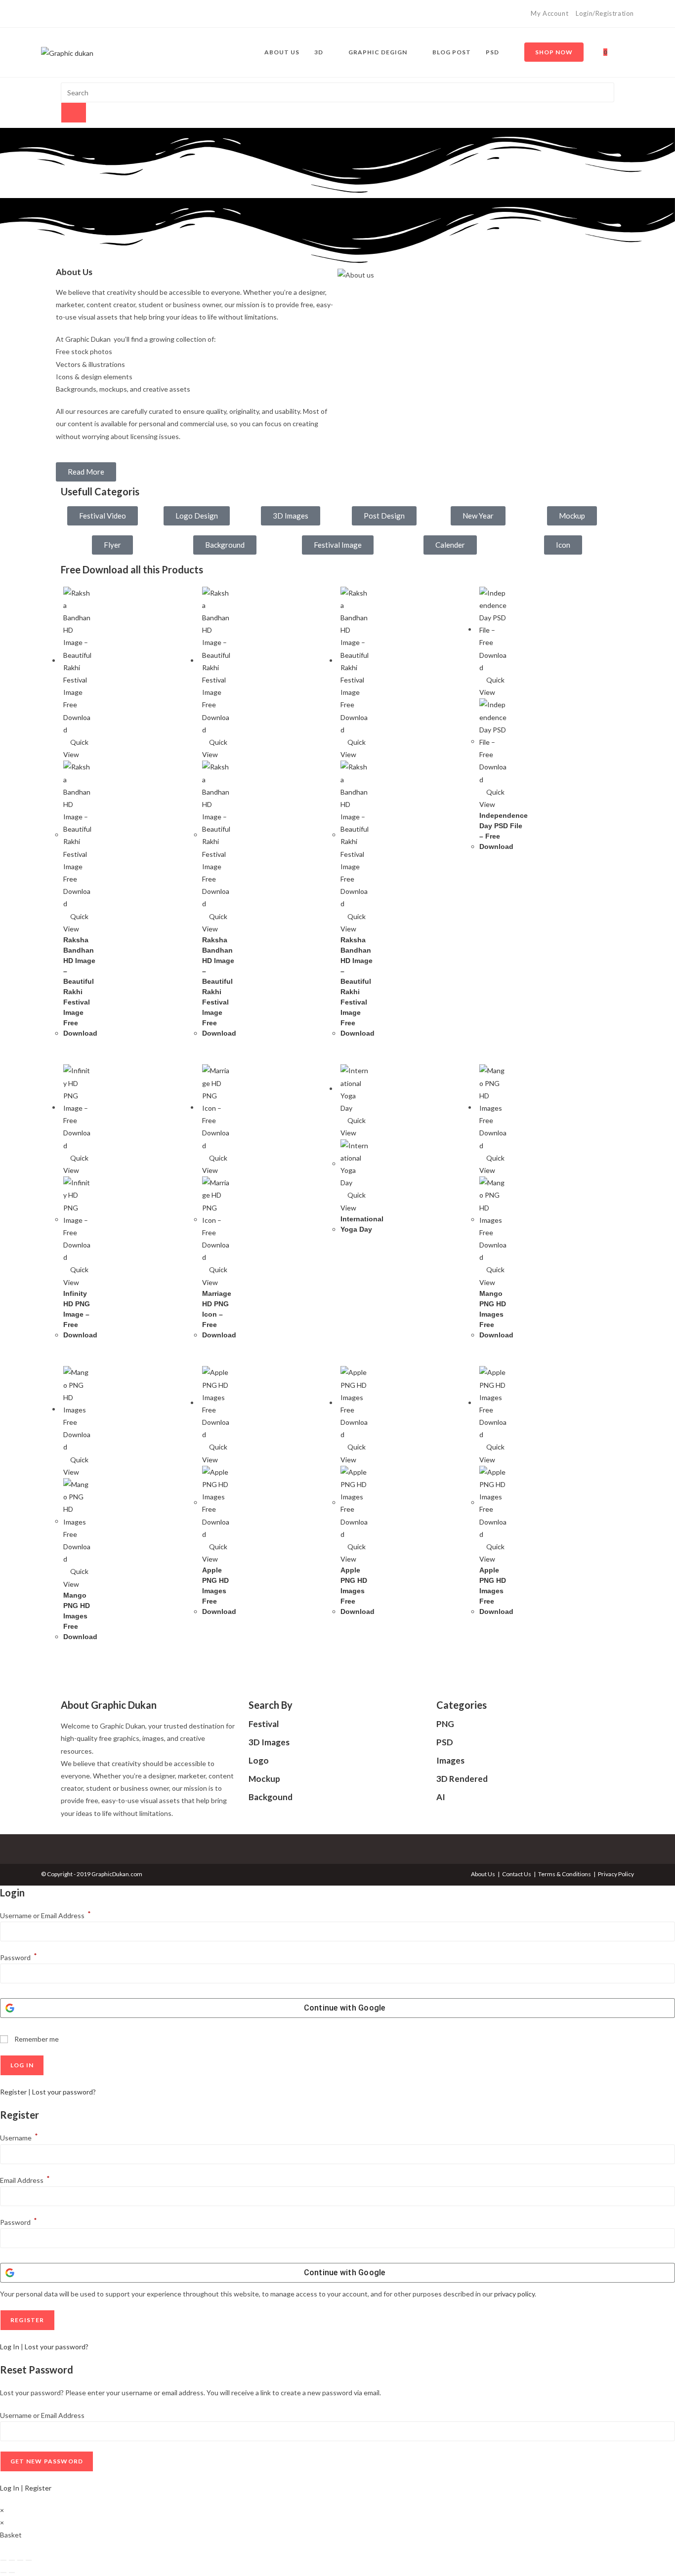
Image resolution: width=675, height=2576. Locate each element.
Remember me (36, 2039)
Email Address (25, 2180)
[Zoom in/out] (3, 2560)
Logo (259, 1760)
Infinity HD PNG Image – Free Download (80, 1314)
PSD (445, 1742)
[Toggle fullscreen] (12, 2560)
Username (19, 2138)
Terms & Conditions (565, 1874)
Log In (10, 2347)
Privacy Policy (616, 1874)
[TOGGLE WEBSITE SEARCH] (624, 52)
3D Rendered (462, 1779)
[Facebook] (45, 14)
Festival (264, 1724)
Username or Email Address (45, 1915)
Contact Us (517, 1874)
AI (441, 1797)
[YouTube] (66, 14)
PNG (445, 1724)
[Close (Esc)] (29, 2560)
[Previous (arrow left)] (3, 2573)
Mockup (264, 1779)
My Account (549, 13)
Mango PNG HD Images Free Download (496, 1314)
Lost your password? (64, 2092)
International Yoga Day (362, 1224)
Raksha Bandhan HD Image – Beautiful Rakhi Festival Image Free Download (80, 986)
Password (19, 1957)
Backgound (271, 1797)
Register (13, 2092)
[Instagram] (55, 14)
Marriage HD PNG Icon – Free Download (219, 1314)
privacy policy (514, 2294)
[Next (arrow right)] (12, 2573)
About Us (483, 1874)
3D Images (269, 1742)
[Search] (74, 113)
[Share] (20, 2560)
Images (450, 1760)
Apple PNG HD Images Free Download (219, 1591)
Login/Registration (605, 13)
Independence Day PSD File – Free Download (504, 831)
